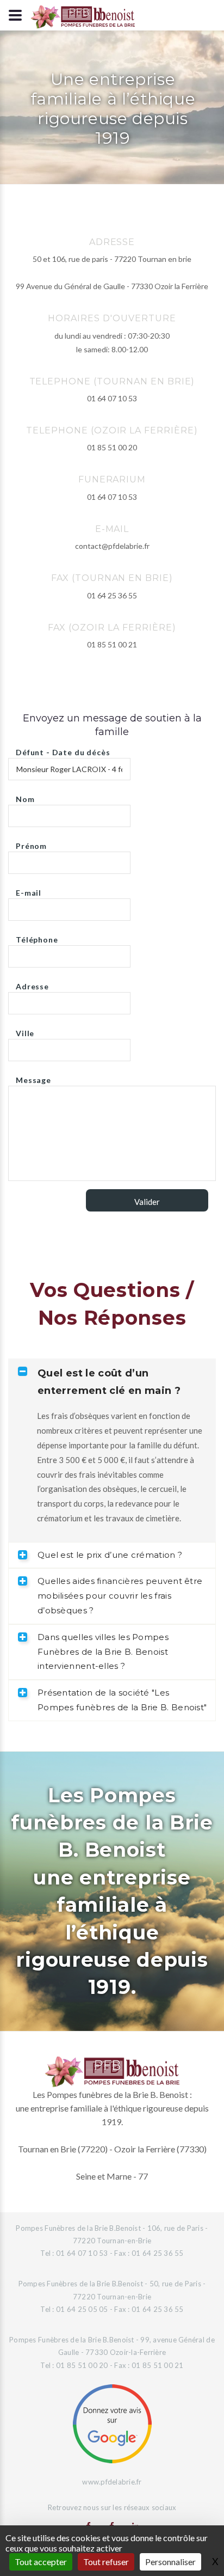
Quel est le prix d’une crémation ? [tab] (110, 1555)
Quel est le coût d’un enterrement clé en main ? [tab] (109, 1382)
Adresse (32, 984)
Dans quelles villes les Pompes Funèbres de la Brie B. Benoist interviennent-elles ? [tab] (103, 1652)
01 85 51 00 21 (112, 644)
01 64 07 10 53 (112, 398)
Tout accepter (41, 2562)
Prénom (31, 843)
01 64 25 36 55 (112, 595)
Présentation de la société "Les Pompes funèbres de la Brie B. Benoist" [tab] (122, 1700)
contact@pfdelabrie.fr (112, 546)
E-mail (29, 890)
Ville (25, 1030)
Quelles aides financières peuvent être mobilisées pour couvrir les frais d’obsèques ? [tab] (120, 1596)
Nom (25, 796)
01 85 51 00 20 (112, 447)
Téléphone (37, 937)
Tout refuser (106, 2562)
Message (33, 1077)
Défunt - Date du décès (63, 749)
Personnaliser (170, 2562)
